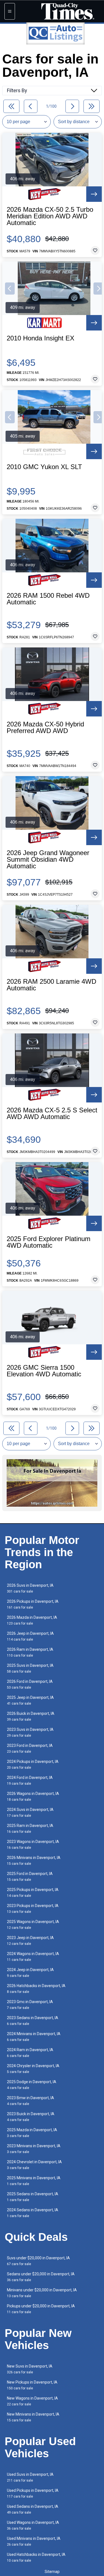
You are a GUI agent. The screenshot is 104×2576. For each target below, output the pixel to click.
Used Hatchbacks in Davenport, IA (36, 2557)
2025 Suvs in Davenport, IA (30, 1668)
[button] (10, 289)
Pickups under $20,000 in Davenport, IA (41, 2309)
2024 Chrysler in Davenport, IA (33, 2069)
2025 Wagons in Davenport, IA (33, 1925)
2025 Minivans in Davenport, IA (34, 2181)
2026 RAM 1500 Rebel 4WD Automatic (48, 599)
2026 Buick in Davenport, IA (31, 1716)
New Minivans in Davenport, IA (33, 2417)
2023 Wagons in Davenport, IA (33, 1844)
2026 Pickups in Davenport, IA (33, 1604)
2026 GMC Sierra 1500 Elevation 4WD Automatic (44, 1371)
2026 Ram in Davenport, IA (30, 1652)
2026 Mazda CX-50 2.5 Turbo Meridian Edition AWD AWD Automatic (50, 216)
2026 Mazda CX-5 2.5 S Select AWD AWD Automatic (52, 1114)
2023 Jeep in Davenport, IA (30, 1941)
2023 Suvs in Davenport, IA (30, 1732)
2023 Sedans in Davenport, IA (33, 2021)
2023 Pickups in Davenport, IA (33, 1909)
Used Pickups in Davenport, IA (33, 2493)
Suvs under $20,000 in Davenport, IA (38, 2261)
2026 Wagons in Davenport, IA (33, 1796)
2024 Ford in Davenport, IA (30, 1780)
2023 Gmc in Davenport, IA (30, 2005)
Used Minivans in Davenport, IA (34, 2541)
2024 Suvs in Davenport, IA (30, 1812)
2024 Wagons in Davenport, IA (33, 1957)
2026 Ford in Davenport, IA (30, 1684)
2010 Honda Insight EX (40, 338)
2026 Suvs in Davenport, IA (30, 1588)
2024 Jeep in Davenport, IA (30, 1973)
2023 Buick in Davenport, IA (31, 2117)
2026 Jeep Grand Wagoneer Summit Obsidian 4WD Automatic (48, 859)
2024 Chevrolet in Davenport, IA (34, 2165)
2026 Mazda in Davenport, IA (32, 1620)
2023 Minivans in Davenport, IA (34, 2149)
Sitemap (52, 2572)
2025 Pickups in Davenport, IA (33, 1893)
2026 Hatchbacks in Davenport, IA (36, 1989)
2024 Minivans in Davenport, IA (34, 2037)
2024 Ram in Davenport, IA (30, 2053)
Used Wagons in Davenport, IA (33, 2525)
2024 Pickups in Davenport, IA (33, 1764)
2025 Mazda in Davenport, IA (32, 2133)
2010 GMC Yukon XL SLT (44, 467)
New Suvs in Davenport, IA (30, 2369)
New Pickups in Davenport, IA (32, 2385)
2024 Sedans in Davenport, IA (33, 2213)
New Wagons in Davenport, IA (32, 2401)
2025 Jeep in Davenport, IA (30, 1700)
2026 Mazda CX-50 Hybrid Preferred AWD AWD (45, 728)
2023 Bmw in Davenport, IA (31, 2101)
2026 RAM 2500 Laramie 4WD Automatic (51, 985)
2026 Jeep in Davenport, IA (30, 1636)
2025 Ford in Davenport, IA (30, 1877)
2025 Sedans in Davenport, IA (33, 2197)
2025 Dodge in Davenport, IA (32, 2085)
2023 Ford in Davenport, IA (30, 1748)
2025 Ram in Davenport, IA (30, 1828)
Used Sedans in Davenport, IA (33, 2509)
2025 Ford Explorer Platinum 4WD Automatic (49, 1242)
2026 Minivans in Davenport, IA (34, 1860)
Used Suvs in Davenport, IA (30, 2477)
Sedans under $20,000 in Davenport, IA (41, 2277)
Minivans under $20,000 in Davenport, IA (42, 2293)
